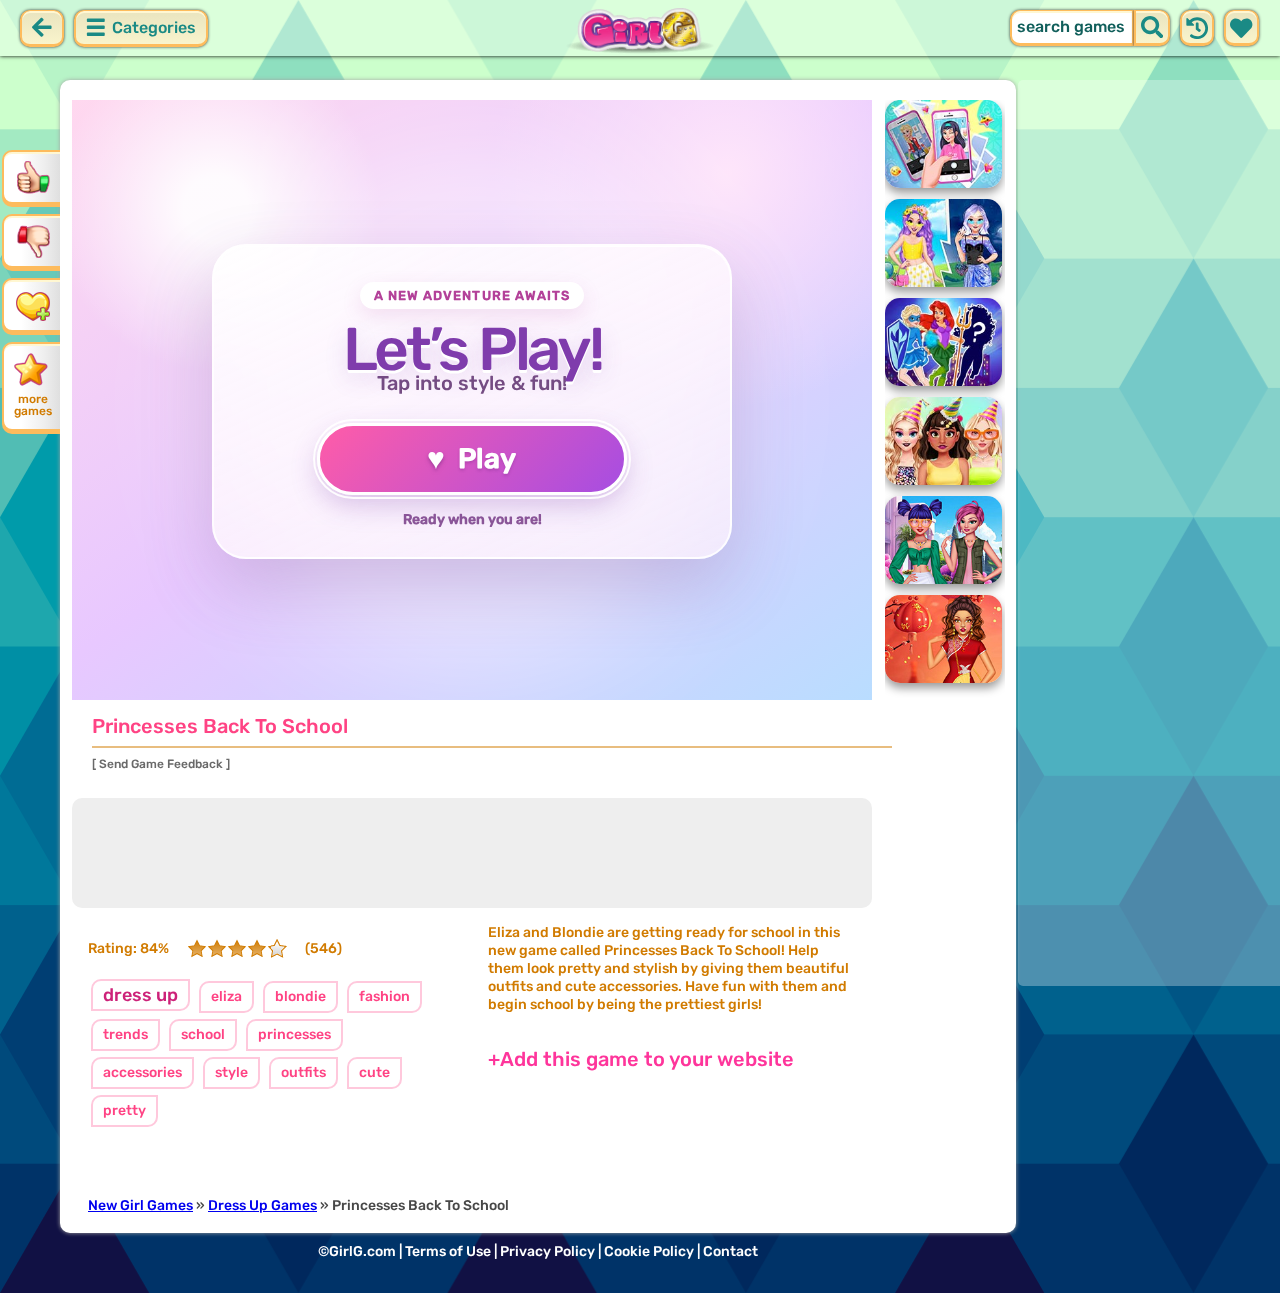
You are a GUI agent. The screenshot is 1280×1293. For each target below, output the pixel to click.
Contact (730, 1251)
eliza (226, 996)
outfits (303, 1072)
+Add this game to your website (641, 1059)
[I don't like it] (33, 241)
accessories (142, 1072)
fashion (384, 996)
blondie (300, 996)
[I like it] (33, 177)
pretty (124, 1110)
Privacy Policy (547, 1251)
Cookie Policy (649, 1251)
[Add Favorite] (33, 305)
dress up (140, 995)
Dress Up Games (262, 1205)
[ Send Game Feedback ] (161, 764)
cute (374, 1072)
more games (33, 405)
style (231, 1072)
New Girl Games (140, 1205)
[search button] (1152, 28)
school (203, 1034)
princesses (294, 1034)
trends (125, 1034)
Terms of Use (448, 1251)
